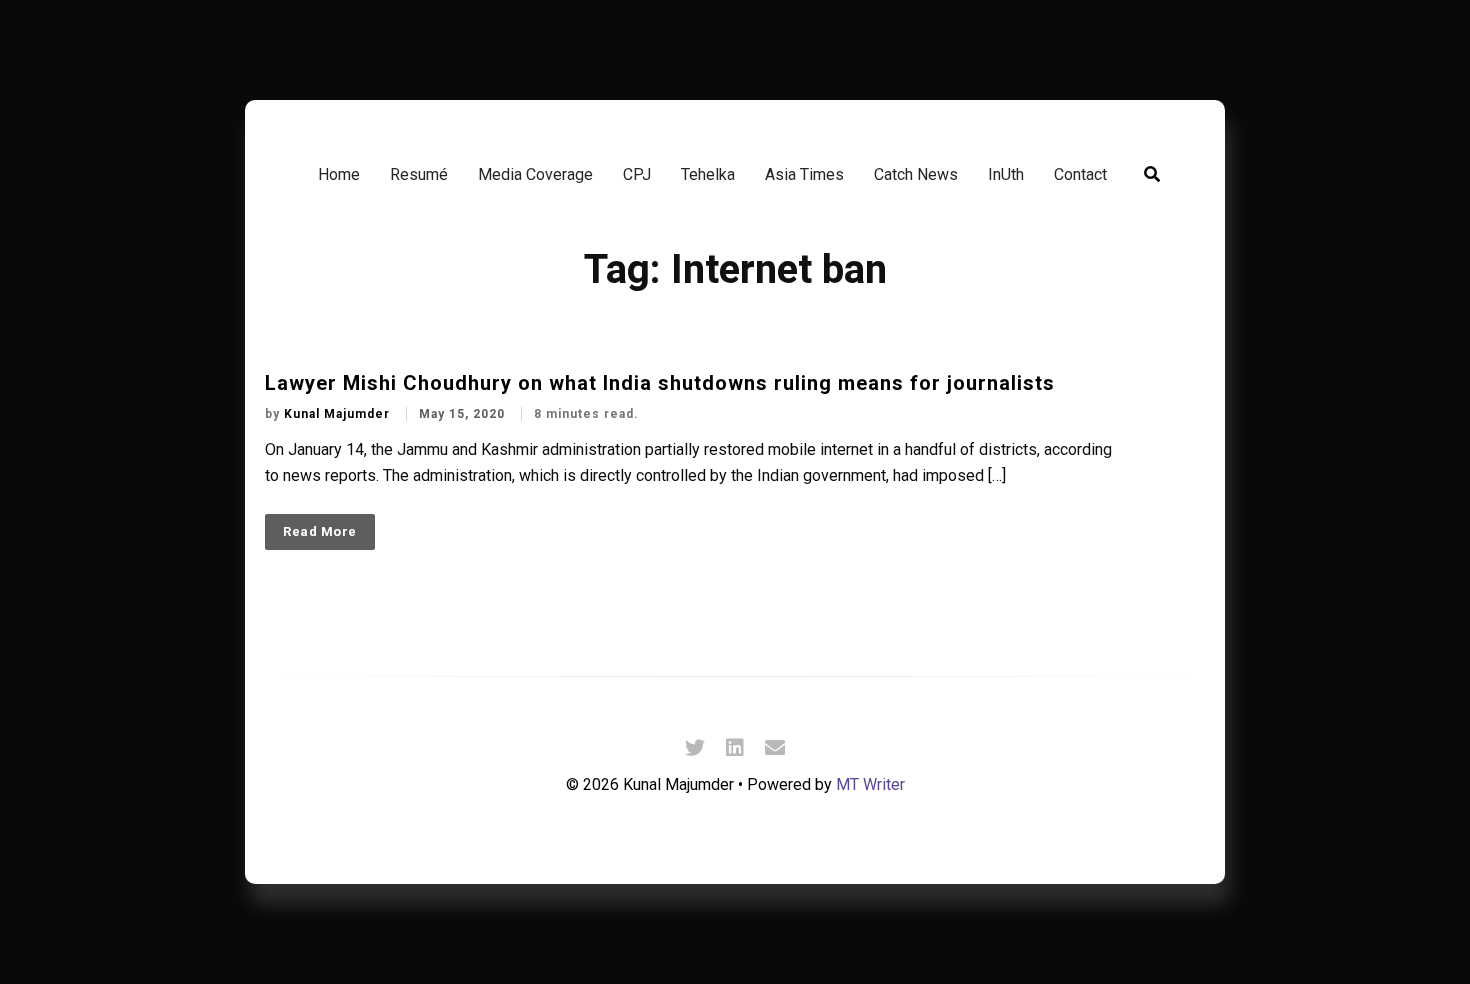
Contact (1080, 174)
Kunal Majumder (339, 414)
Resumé (419, 174)
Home (339, 174)
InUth (1006, 174)
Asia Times (804, 174)
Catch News (916, 174)
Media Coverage (535, 174)
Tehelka (708, 174)
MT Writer (870, 784)
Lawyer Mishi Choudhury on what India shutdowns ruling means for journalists (660, 383)
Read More (320, 531)
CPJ (637, 174)
